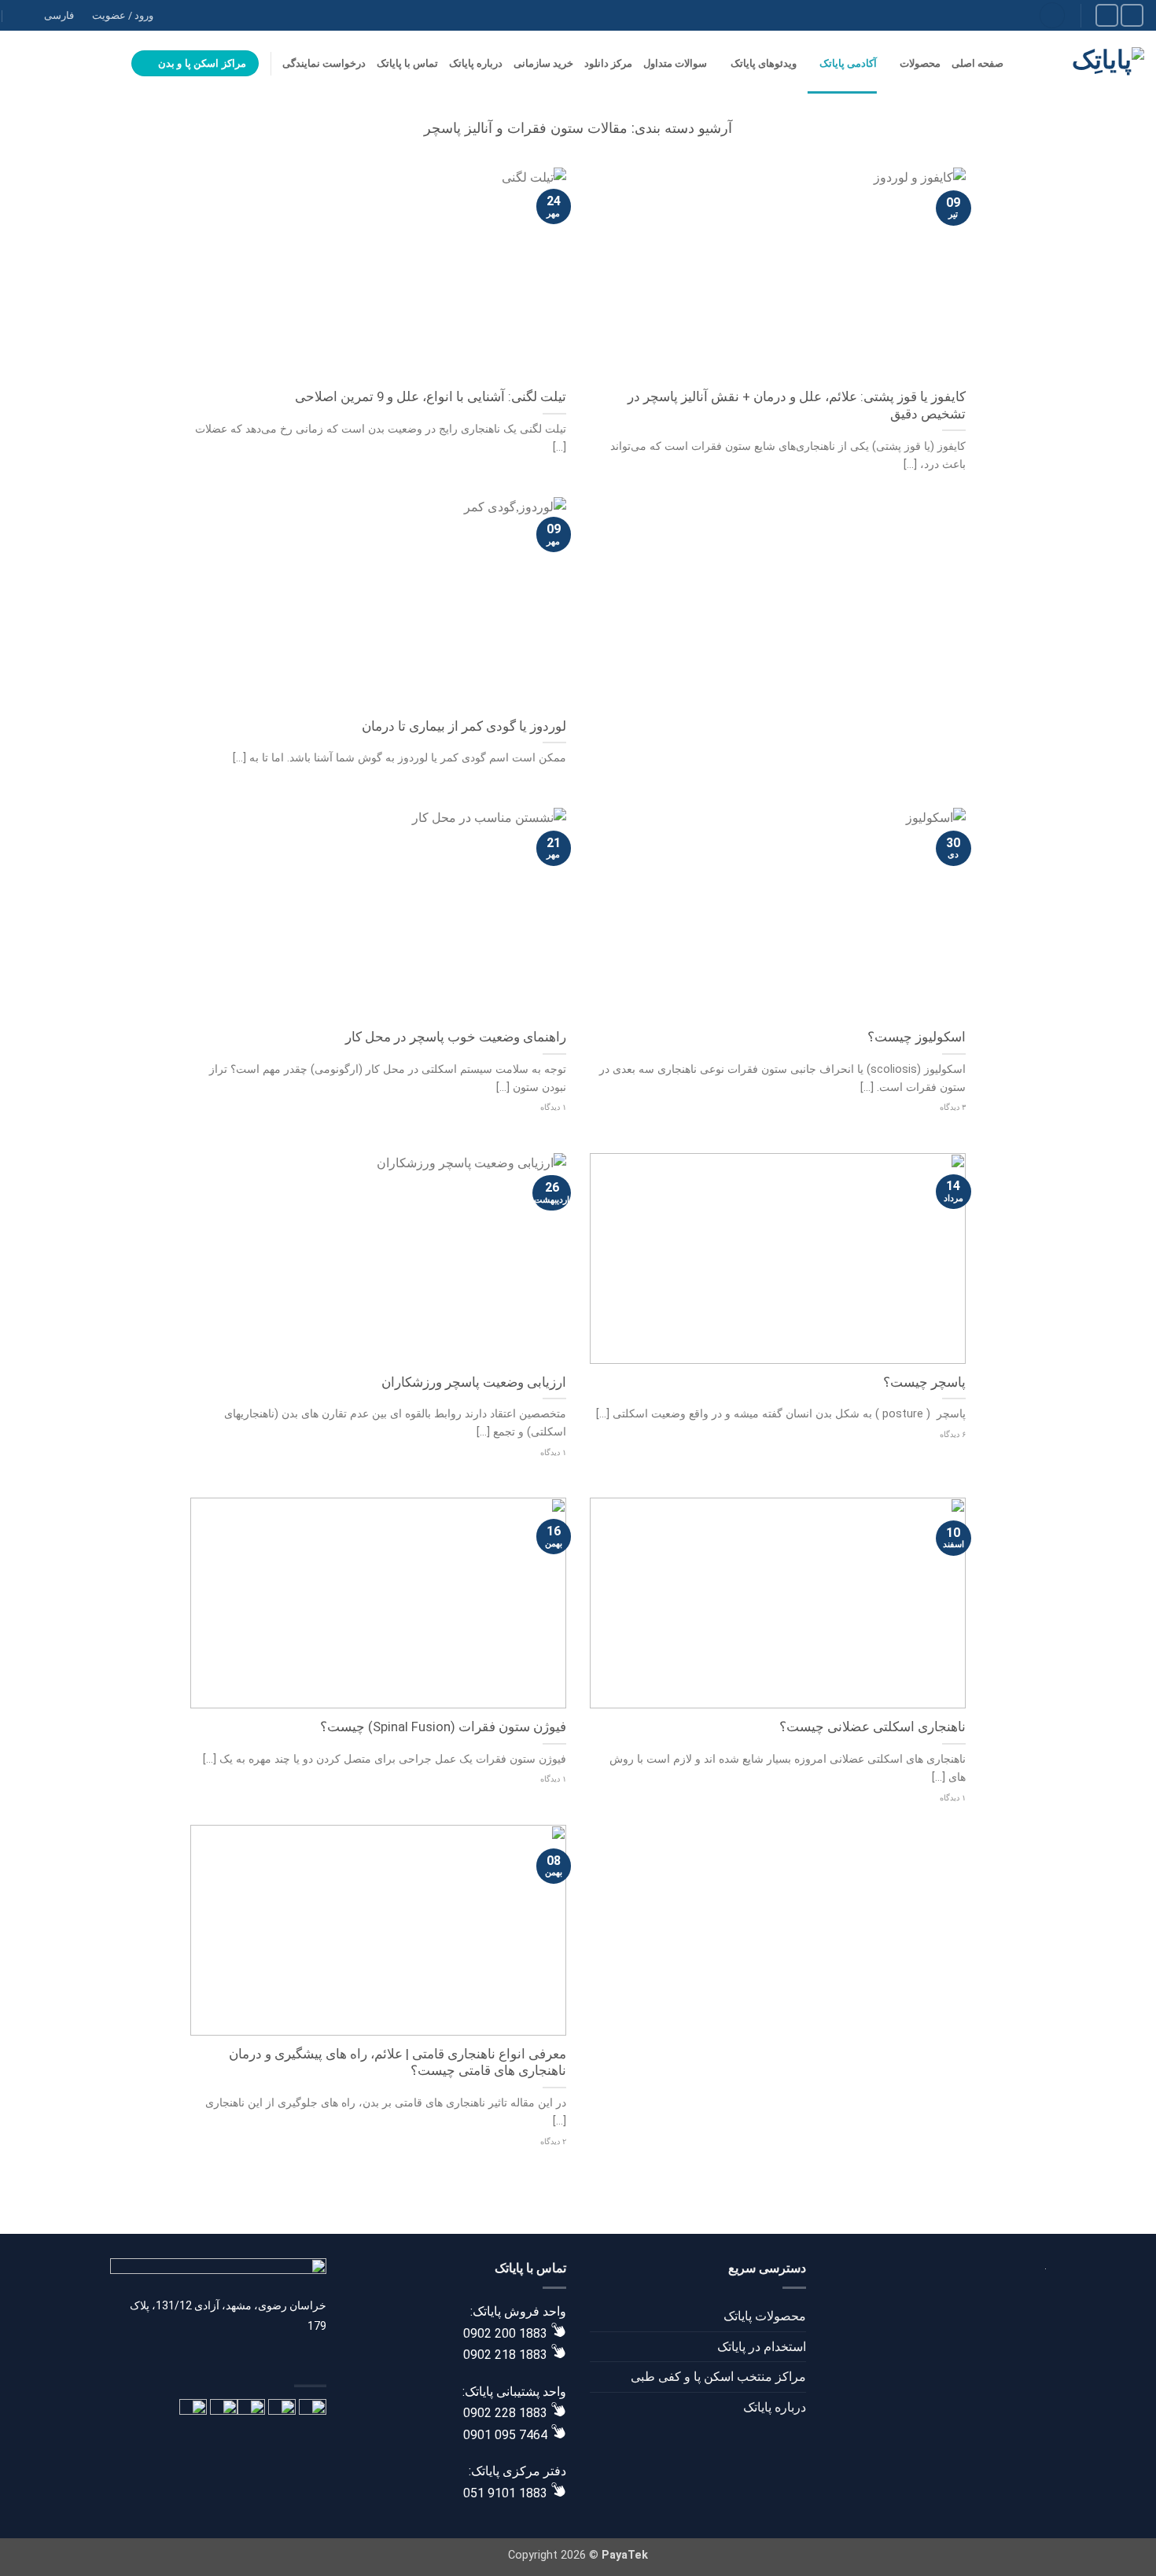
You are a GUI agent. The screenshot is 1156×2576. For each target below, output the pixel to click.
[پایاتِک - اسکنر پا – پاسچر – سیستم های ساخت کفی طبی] (1086, 63)
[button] (20, 64)
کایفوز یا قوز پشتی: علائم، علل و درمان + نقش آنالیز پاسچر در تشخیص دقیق (797, 405)
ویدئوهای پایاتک (763, 63)
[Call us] (1107, 15)
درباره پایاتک (476, 63)
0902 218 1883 (505, 2355)
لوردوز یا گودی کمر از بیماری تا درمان (464, 726)
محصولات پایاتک (765, 2316)
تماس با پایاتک (407, 63)
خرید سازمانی (543, 63)
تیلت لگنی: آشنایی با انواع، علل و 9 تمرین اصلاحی (431, 397)
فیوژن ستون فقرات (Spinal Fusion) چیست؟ (443, 1727)
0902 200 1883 (505, 2333)
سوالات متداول (675, 63)
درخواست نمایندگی (324, 63)
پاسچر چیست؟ (924, 1382)
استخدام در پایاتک (762, 2347)
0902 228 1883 (505, 2413)
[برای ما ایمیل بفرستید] (1132, 15)
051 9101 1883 (505, 2493)
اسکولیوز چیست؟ (917, 1037)
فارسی (59, 15)
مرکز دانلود (608, 63)
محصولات (920, 63)
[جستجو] (1052, 15)
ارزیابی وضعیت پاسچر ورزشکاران (474, 1382)
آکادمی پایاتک (848, 63)
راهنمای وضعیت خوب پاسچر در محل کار (456, 1037)
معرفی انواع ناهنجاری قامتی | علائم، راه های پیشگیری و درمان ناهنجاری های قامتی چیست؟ (398, 2063)
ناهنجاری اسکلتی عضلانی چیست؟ (873, 1727)
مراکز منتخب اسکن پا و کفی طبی (718, 2377)
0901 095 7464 (505, 2435)
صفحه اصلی (977, 63)
